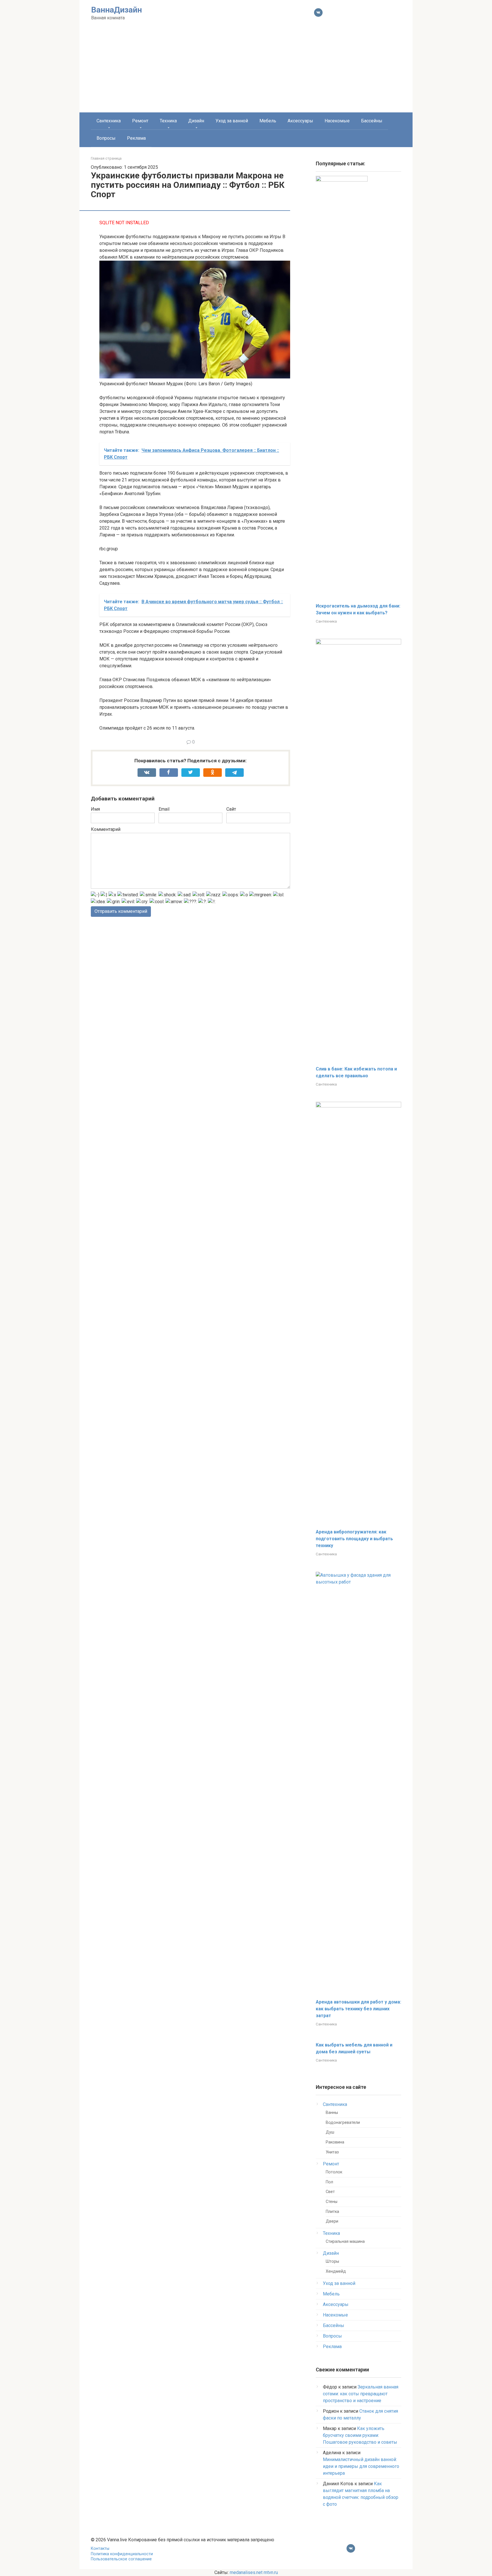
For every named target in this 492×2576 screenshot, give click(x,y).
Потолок (334, 2172)
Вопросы (106, 138)
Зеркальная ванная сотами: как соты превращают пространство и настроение (361, 2394)
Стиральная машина (345, 2242)
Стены (332, 2202)
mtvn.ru (271, 2572)
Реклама (136, 138)
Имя (95, 809)
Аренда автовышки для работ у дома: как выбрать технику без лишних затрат (358, 2009)
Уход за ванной (232, 121)
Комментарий (106, 829)
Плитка (332, 2212)
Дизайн (196, 121)
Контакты (100, 2549)
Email (164, 809)
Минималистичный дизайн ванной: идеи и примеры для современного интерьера (361, 2466)
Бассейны (372, 121)
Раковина (335, 2142)
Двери (332, 2221)
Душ (330, 2132)
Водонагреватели (343, 2123)
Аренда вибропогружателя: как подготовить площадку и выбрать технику (354, 1539)
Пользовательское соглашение (121, 2559)
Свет (330, 2192)
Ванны (332, 2113)
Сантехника (109, 121)
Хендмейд (336, 2271)
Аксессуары (300, 121)
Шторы (332, 2261)
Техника (168, 121)
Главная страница (106, 158)
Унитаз (332, 2152)
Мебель (268, 121)
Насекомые (337, 121)
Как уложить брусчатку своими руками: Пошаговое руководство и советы (360, 2435)
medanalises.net (246, 2572)
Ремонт (140, 121)
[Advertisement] (246, 70)
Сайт (231, 809)
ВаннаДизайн (116, 10)
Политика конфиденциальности (122, 2554)
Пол (329, 2182)
